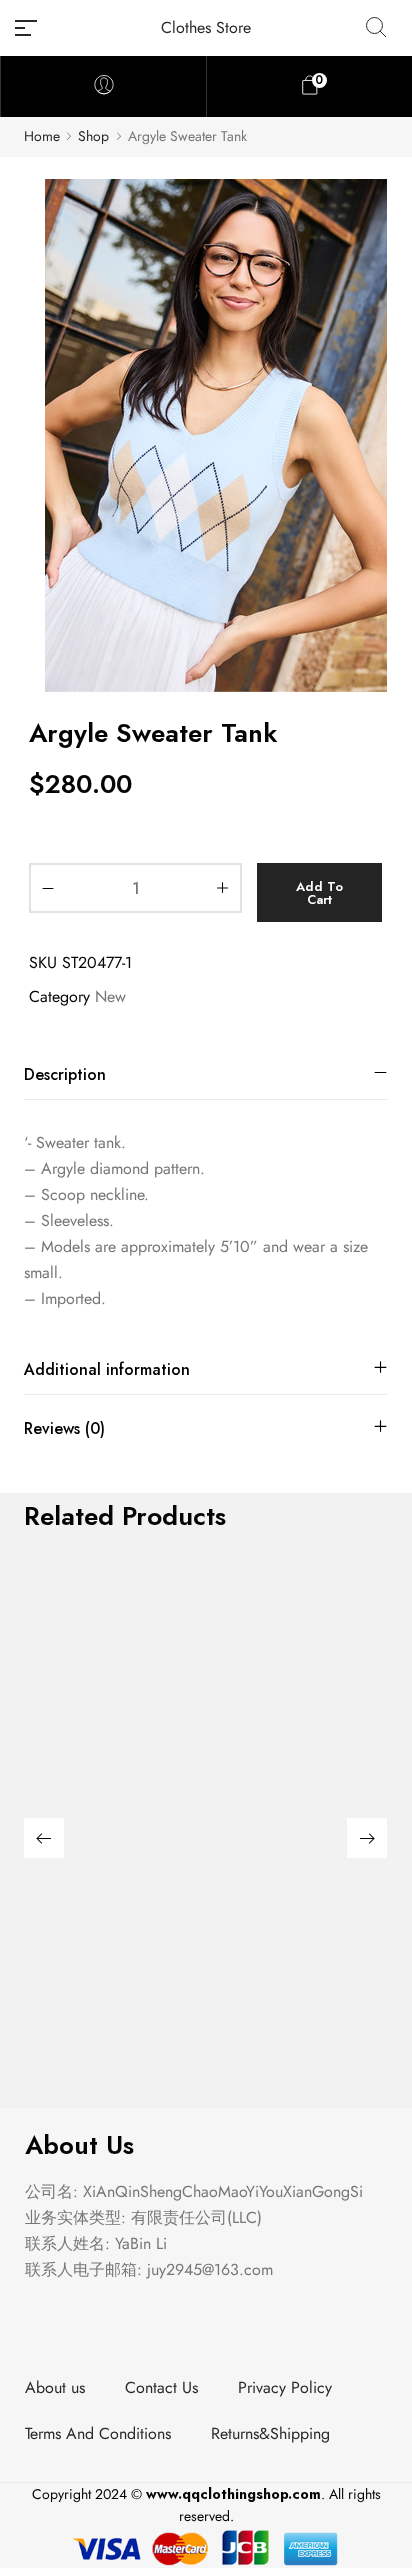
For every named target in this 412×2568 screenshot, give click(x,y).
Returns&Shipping (270, 2433)
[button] (44, 1838)
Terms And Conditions (98, 2433)
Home (42, 136)
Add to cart (319, 893)
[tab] (205, 1074)
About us (55, 2387)
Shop (93, 136)
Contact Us (161, 2387)
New (110, 996)
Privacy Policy (285, 2387)
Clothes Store (206, 27)
